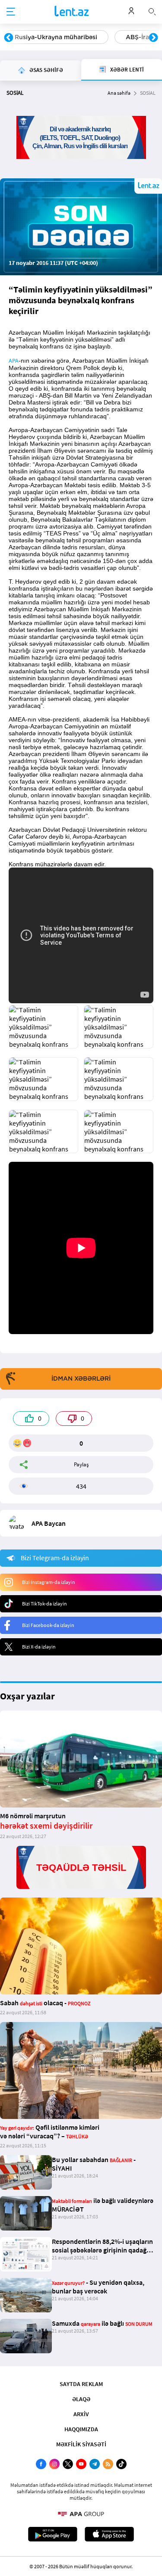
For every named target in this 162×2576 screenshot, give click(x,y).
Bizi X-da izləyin (39, 1647)
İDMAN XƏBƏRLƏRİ (81, 1378)
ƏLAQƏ (81, 2399)
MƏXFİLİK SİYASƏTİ (81, 2444)
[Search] (152, 11)
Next (153, 38)
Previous (9, 38)
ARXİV (81, 2414)
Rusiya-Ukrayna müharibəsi (56, 37)
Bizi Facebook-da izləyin (48, 1625)
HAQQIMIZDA (81, 2429)
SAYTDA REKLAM (81, 2384)
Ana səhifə (119, 93)
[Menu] (11, 12)
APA (14, 361)
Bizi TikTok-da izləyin (44, 1604)
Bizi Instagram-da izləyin (49, 1582)
